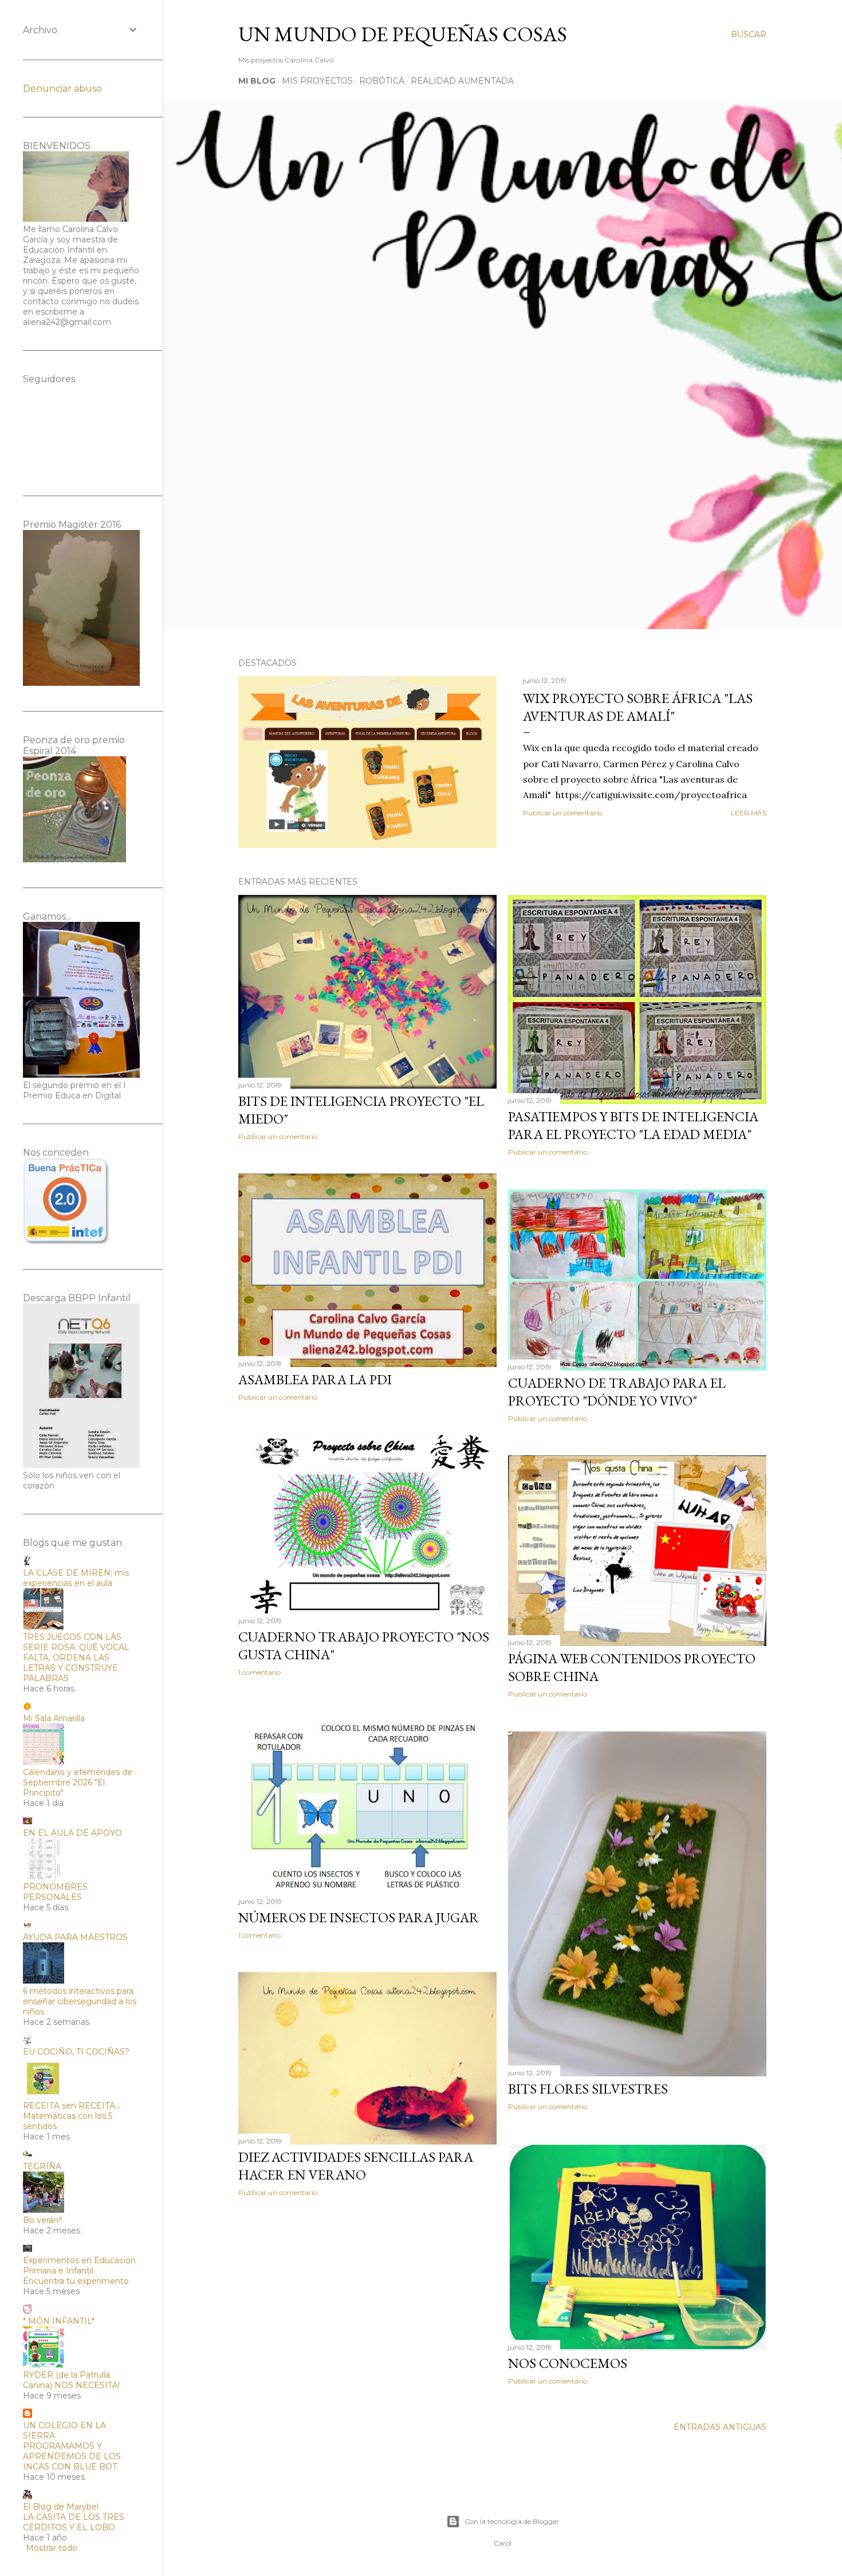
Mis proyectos (317, 81)
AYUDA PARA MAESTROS (75, 1937)
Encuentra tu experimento (76, 2281)
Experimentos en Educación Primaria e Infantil (79, 2265)
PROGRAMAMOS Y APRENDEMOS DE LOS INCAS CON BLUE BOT (72, 2456)
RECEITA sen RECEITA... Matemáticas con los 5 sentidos (72, 2116)
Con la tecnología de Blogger (512, 2521)
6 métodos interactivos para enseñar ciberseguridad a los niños (80, 2001)
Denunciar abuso (62, 89)
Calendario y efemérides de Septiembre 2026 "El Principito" (78, 1782)
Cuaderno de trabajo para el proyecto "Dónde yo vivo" (617, 1392)
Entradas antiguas (720, 2427)
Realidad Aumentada (462, 81)
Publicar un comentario (562, 813)
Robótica (382, 81)
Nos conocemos (568, 2363)
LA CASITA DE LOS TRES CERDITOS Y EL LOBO (74, 2522)
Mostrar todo (52, 2548)
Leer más (749, 813)
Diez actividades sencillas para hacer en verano (356, 2166)
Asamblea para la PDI (315, 1379)
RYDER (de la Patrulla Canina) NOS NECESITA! (71, 2380)
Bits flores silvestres (588, 2089)
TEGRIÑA (42, 2166)
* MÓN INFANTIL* (59, 2321)
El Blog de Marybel (61, 2507)
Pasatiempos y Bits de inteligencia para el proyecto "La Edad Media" (633, 1125)
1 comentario (259, 1672)
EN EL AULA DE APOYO (72, 1833)
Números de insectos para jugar (359, 1917)
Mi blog (257, 81)
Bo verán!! (42, 2220)
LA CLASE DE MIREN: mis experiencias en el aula (76, 1578)
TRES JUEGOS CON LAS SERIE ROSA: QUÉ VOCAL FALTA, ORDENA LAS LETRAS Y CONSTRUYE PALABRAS (76, 1658)
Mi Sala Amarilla (54, 1718)
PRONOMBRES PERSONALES (55, 1892)
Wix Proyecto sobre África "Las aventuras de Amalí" (638, 707)
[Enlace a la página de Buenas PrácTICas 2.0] (66, 1241)
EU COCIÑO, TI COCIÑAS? (76, 2052)
